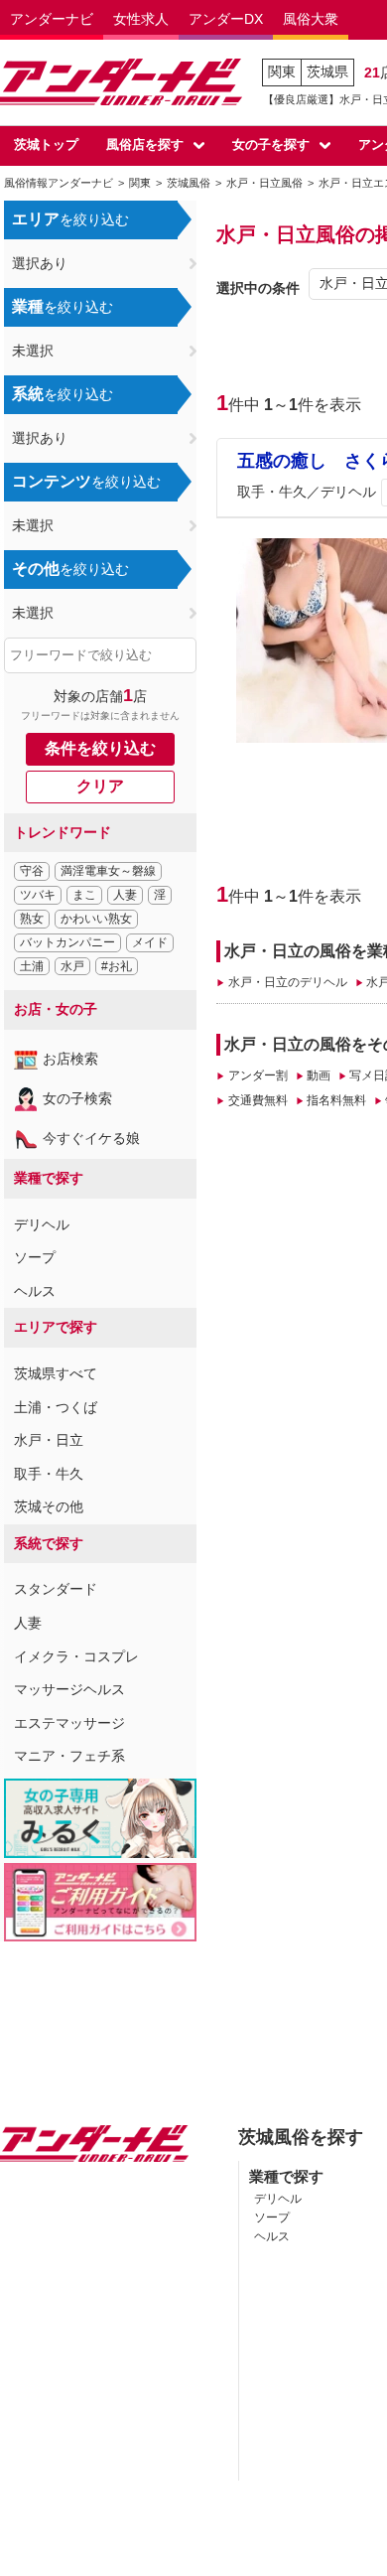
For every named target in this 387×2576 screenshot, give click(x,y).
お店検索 (70, 1059)
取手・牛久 (49, 1474)
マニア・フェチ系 (69, 1756)
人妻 (125, 895)
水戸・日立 (49, 1440)
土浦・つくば (56, 1407)
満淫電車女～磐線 (108, 871)
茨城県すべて (56, 1373)
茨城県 (327, 72)
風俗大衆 (311, 19)
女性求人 (141, 19)
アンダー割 (258, 1075)
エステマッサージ (69, 1723)
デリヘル (42, 1224)
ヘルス (35, 1291)
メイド (150, 942)
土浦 (32, 966)
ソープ (35, 1257)
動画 (319, 1075)
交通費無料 (258, 1100)
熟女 (32, 919)
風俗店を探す (145, 144)
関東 (282, 72)
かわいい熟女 (96, 919)
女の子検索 (77, 1098)
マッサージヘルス (69, 1689)
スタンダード (56, 1589)
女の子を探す (271, 144)
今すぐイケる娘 (91, 1138)
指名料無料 (336, 1100)
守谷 (32, 871)
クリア (100, 786)
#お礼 (117, 966)
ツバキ (38, 895)
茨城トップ (46, 144)
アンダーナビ (52, 19)
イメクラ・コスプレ (76, 1656)
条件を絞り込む (100, 748)
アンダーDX (226, 19)
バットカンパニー (67, 942)
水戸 (72, 966)
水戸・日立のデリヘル (287, 982)
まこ (84, 895)
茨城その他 (49, 1506)
